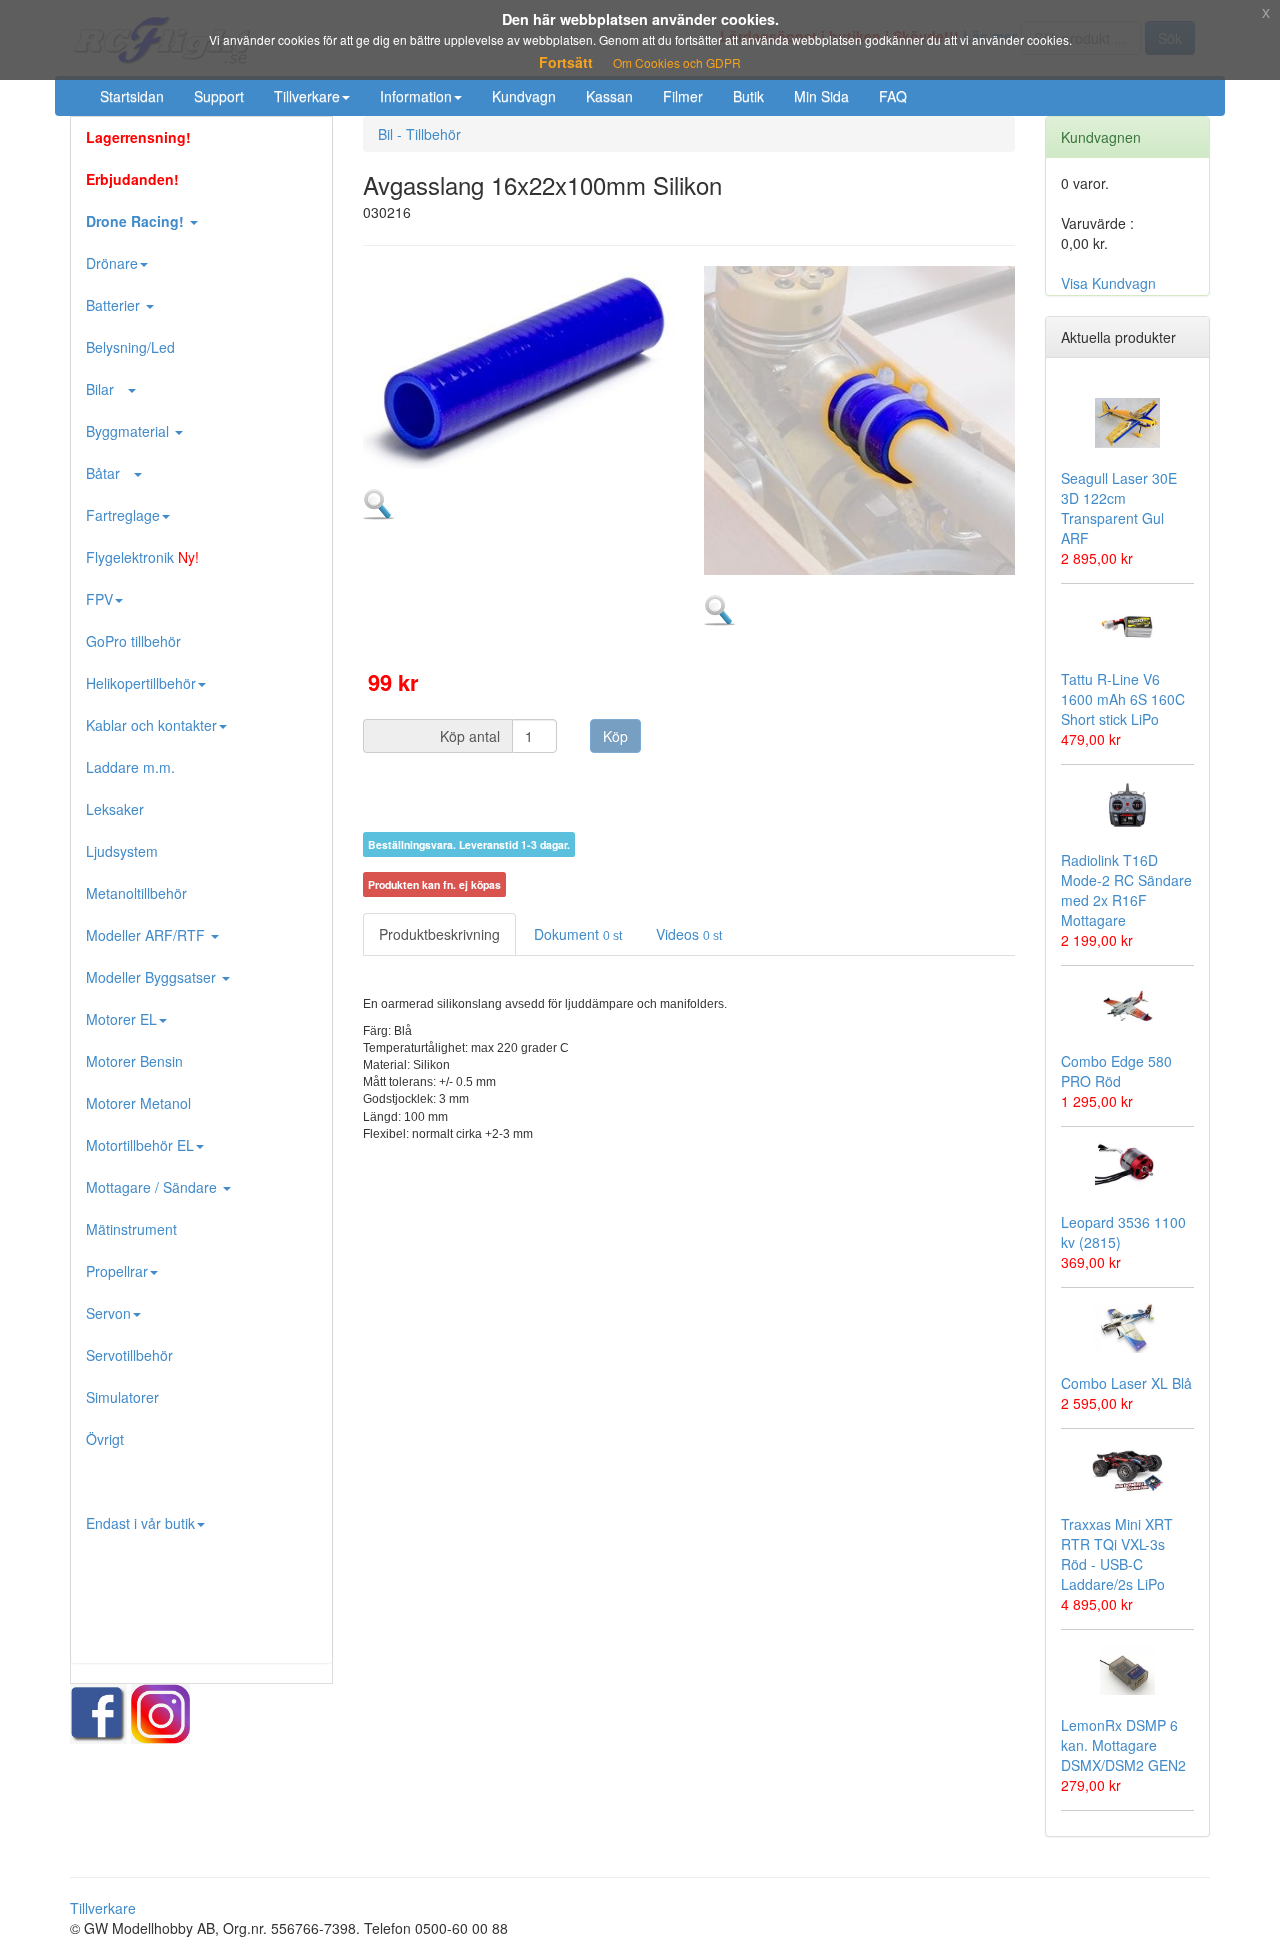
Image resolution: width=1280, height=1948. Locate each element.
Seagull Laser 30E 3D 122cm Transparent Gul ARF (1119, 508)
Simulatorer (122, 1397)
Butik (748, 96)
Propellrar (117, 1271)
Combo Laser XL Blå (1126, 1383)
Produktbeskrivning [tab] (439, 934)
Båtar (109, 473)
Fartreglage (123, 515)
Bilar (106, 389)
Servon (108, 1313)
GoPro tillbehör (133, 641)
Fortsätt (566, 62)
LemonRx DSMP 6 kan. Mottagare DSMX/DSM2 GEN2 (1123, 1745)
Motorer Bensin (134, 1061)
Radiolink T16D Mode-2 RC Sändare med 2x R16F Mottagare (1126, 890)
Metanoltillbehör (136, 893)
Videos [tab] (689, 934)
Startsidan (132, 96)
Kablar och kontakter (151, 725)
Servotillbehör (129, 1355)
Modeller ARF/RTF (147, 935)
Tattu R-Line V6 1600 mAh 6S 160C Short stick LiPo (1123, 699)
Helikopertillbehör (141, 683)
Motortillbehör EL (140, 1145)
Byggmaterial (129, 431)
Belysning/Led (130, 347)
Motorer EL (121, 1019)
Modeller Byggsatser (153, 977)
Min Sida (821, 96)
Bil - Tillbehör (419, 134)
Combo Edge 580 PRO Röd (1116, 1071)
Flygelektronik (142, 557)
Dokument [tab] (578, 934)
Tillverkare (307, 96)
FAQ (893, 96)
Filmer (683, 96)
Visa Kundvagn (1108, 283)
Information (416, 96)
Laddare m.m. (130, 767)
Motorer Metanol (138, 1103)
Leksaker (115, 809)
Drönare (112, 263)
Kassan (609, 96)
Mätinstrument (131, 1229)
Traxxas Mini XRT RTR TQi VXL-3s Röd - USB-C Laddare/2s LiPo (1117, 1554)
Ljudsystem (122, 851)
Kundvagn (524, 96)
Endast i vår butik (140, 1523)
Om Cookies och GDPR (677, 62)
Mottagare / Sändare (153, 1187)
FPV (99, 599)
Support (219, 96)
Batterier (115, 305)
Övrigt (105, 1439)
